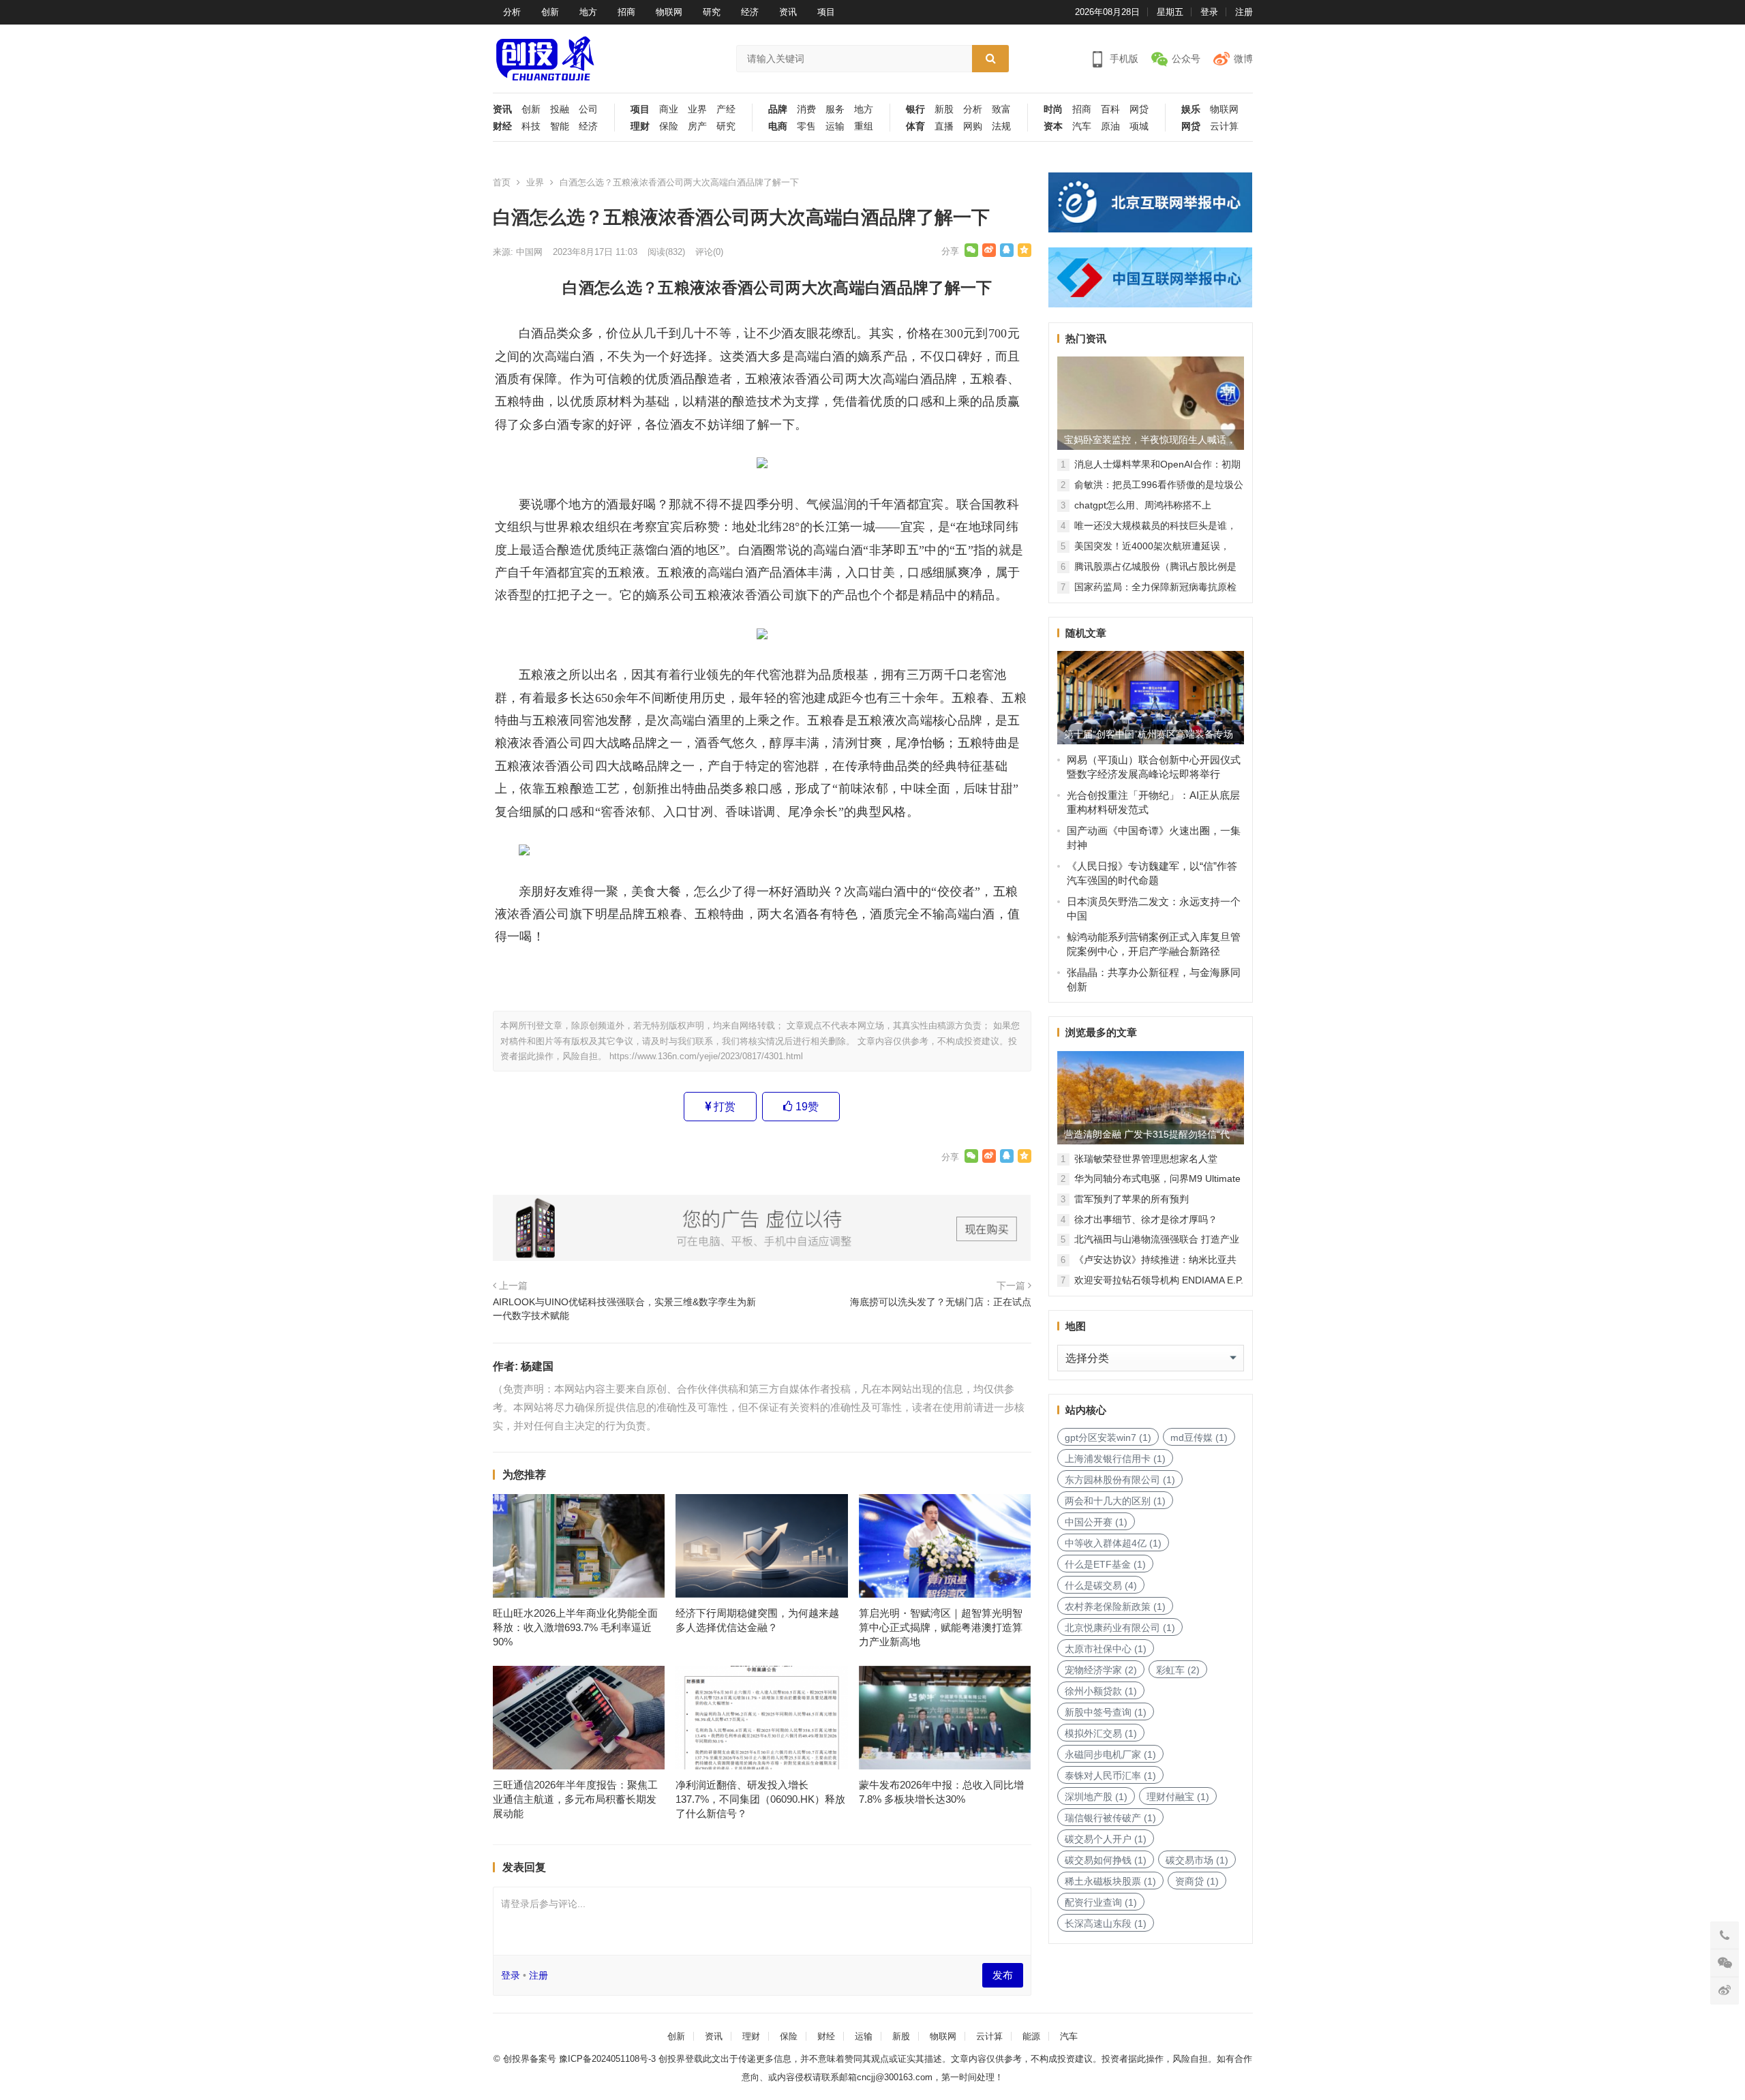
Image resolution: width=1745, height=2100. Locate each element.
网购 (973, 126)
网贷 (1139, 109)
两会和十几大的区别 (1115, 1501)
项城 (1139, 126)
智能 (560, 126)
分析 (512, 12)
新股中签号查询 (1106, 1712)
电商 (778, 126)
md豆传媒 (1199, 1437)
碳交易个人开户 (1106, 1839)
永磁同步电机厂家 (1110, 1754)
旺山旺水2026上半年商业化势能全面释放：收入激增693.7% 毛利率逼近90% (575, 1627)
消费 (806, 109)
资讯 (788, 12)
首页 (502, 182)
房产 (697, 126)
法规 (1001, 126)
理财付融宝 (1178, 1797)
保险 (669, 126)
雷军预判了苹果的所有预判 (1132, 1199)
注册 (1244, 12)
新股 (944, 109)
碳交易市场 (1197, 1860)
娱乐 (1191, 109)
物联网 (669, 12)
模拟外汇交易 (1101, 1733)
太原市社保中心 (1106, 1649)
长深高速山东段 (1106, 1923)
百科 (1110, 109)
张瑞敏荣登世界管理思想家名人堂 (1146, 1159)
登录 (1209, 12)
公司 (588, 109)
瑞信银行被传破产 (1110, 1818)
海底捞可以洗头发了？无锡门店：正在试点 (941, 1302)
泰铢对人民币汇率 (1110, 1776)
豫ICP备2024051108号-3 (609, 2059)
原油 (1110, 126)
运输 (835, 126)
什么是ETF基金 (1105, 1564)
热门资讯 (1086, 338)
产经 (726, 109)
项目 (826, 12)
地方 (588, 12)
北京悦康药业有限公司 (1120, 1628)
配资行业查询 (1101, 1902)
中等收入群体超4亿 (1113, 1543)
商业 (669, 109)
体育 (915, 126)
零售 (806, 126)
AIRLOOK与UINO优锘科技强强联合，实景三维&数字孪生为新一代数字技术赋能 (624, 1309)
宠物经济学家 (1101, 1670)
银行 (915, 109)
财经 (502, 126)
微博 (1243, 59)
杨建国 (537, 1366)
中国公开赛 (1096, 1522)
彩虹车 (1178, 1670)
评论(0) (709, 252)
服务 (835, 109)
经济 (750, 12)
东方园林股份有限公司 (1120, 1480)
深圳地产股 (1096, 1797)
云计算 (1224, 126)
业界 (697, 109)
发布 (1003, 1975)
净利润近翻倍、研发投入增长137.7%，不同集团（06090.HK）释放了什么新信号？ (760, 1799)
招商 (626, 12)
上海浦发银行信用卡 (1115, 1459)
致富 (1001, 109)
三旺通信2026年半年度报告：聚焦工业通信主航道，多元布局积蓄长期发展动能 (575, 1799)
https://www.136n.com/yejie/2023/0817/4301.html (706, 1056)
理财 (640, 126)
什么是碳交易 (1101, 1585)
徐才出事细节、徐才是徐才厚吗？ (1146, 1219)
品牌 (778, 109)
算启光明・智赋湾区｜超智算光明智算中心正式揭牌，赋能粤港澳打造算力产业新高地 (941, 1627)
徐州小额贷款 (1101, 1691)
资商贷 (1197, 1881)
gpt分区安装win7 (1108, 1437)
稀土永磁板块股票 (1110, 1881)
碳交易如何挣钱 (1106, 1860)
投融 (560, 109)
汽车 (1082, 126)
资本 (1053, 126)
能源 (1031, 2036)
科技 (531, 126)
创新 (550, 12)
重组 (864, 126)
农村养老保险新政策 (1115, 1607)
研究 (712, 12)
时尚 (1053, 109)
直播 (944, 126)
